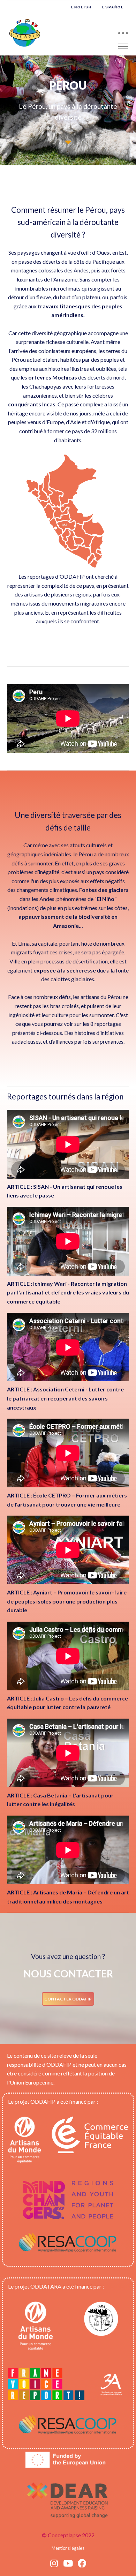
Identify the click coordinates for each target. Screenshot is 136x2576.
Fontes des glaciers (104, 890)
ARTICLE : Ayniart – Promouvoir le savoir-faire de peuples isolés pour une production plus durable (67, 1601)
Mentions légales (68, 2548)
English (81, 7)
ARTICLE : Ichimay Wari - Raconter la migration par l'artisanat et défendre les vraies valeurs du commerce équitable (68, 1292)
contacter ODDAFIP (68, 1999)
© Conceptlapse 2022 (68, 2535)
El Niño (105, 899)
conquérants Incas (32, 404)
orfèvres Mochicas (53, 377)
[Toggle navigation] (123, 33)
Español (113, 7)
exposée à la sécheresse (65, 970)
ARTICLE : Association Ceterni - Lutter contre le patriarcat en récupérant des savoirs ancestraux (65, 1398)
